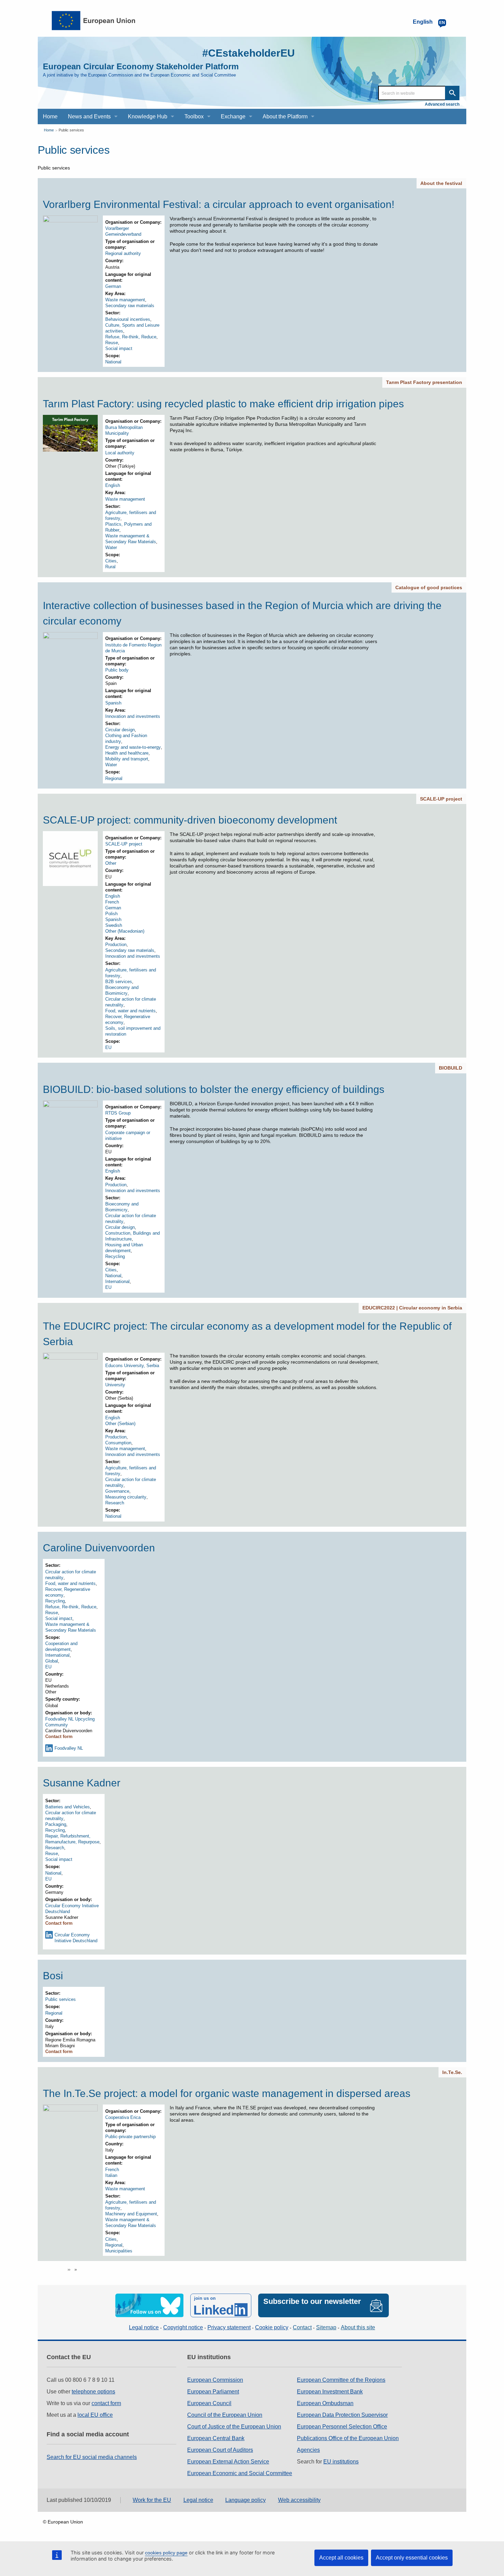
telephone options (93, 2392)
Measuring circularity (126, 1497)
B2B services (119, 982)
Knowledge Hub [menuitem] (148, 116)
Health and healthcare (127, 753)
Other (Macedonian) (125, 931)
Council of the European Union (225, 2415)
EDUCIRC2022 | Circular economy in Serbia (412, 1308)
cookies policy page (166, 2553)
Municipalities (119, 2251)
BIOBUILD (451, 1068)
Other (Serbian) (120, 1424)
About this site (358, 2327)
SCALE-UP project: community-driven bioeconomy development (190, 820)
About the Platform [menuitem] (285, 116)
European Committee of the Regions (341, 2380)
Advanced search (442, 104)
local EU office (95, 2415)
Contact (302, 2327)
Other (111, 863)
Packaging (56, 1824)
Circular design (120, 730)
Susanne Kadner (82, 1783)
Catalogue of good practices (429, 587)
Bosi (53, 1976)
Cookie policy (272, 2327)
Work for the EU (152, 2500)
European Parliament (213, 2392)
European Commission (215, 2380)
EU (108, 1047)
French (112, 902)
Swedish (114, 925)
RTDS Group (118, 1113)
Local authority (120, 453)
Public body (117, 670)
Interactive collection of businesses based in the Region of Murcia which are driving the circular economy (242, 613)
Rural (110, 567)
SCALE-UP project (441, 799)
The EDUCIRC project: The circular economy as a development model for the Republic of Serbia (247, 1334)
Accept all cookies (341, 2558)
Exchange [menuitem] (233, 116)
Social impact (119, 348)
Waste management (125, 300)
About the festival (441, 183)
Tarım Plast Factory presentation (424, 382)
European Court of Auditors (220, 2450)
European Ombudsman (325, 2403)
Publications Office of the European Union (348, 2438)
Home (49, 130)
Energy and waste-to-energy (133, 747)
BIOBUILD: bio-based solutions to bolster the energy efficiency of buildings (214, 1089)
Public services (71, 130)
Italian (111, 2175)
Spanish (113, 703)
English (113, 485)
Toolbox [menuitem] (194, 116)
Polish (111, 914)
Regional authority (123, 253)
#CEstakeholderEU (249, 53)
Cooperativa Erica (123, 2117)
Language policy (245, 2500)
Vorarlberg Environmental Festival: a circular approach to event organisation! (219, 204)
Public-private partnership (130, 2137)
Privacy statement (229, 2327)
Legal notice (144, 2327)
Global (52, 1661)
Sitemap (326, 2327)
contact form (106, 2403)
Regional (114, 778)
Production (116, 945)
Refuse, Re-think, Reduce (131, 337)
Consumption (118, 1443)
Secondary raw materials (130, 306)
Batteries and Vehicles (68, 1807)
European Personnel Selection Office (342, 2427)
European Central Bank (216, 2438)
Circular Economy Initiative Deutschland (76, 1938)
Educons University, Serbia (132, 1366)
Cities (111, 561)
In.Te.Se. (452, 2072)
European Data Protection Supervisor (342, 2415)
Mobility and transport (127, 759)
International (117, 1281)
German (113, 286)
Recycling (115, 1256)
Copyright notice (183, 2327)
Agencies (308, 2450)
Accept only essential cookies (412, 2558)
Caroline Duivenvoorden (99, 1548)
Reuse (112, 343)
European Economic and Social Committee (240, 2473)
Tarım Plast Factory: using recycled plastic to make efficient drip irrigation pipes (223, 404)
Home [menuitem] (50, 116)
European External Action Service (228, 2462)
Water (111, 547)
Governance (117, 1491)
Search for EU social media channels (92, 2457)
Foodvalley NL (69, 1748)
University (115, 1385)
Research (115, 1503)
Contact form (59, 1736)
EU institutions (341, 2462)
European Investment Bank (330, 2392)
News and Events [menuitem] (89, 116)
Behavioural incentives (128, 319)
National (113, 362)
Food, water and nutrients (130, 1011)
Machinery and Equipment (131, 2214)
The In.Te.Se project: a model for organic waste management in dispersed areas (227, 2093)
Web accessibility (299, 2500)
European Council (209, 2403)
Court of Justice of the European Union (234, 2427)
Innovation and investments (133, 716)
